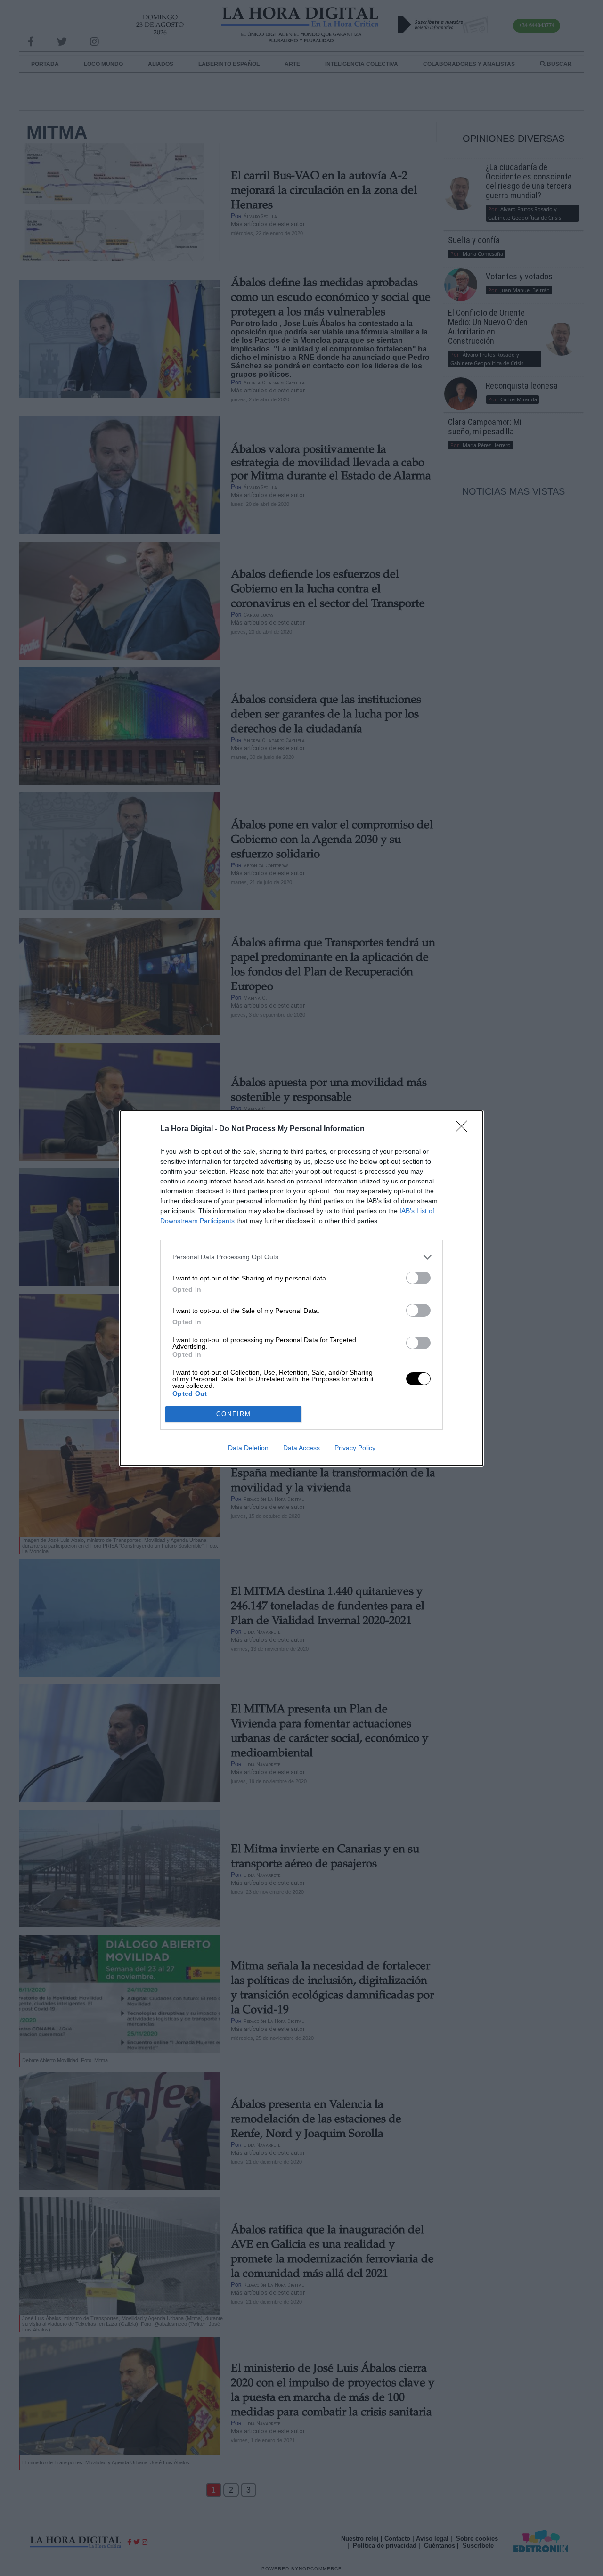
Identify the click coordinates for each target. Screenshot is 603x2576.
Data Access (301, 1448)
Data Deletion (248, 1448)
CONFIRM (234, 1414)
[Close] (464, 1129)
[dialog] (301, 1288)
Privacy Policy (355, 1448)
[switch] (418, 1278)
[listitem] (301, 1257)
